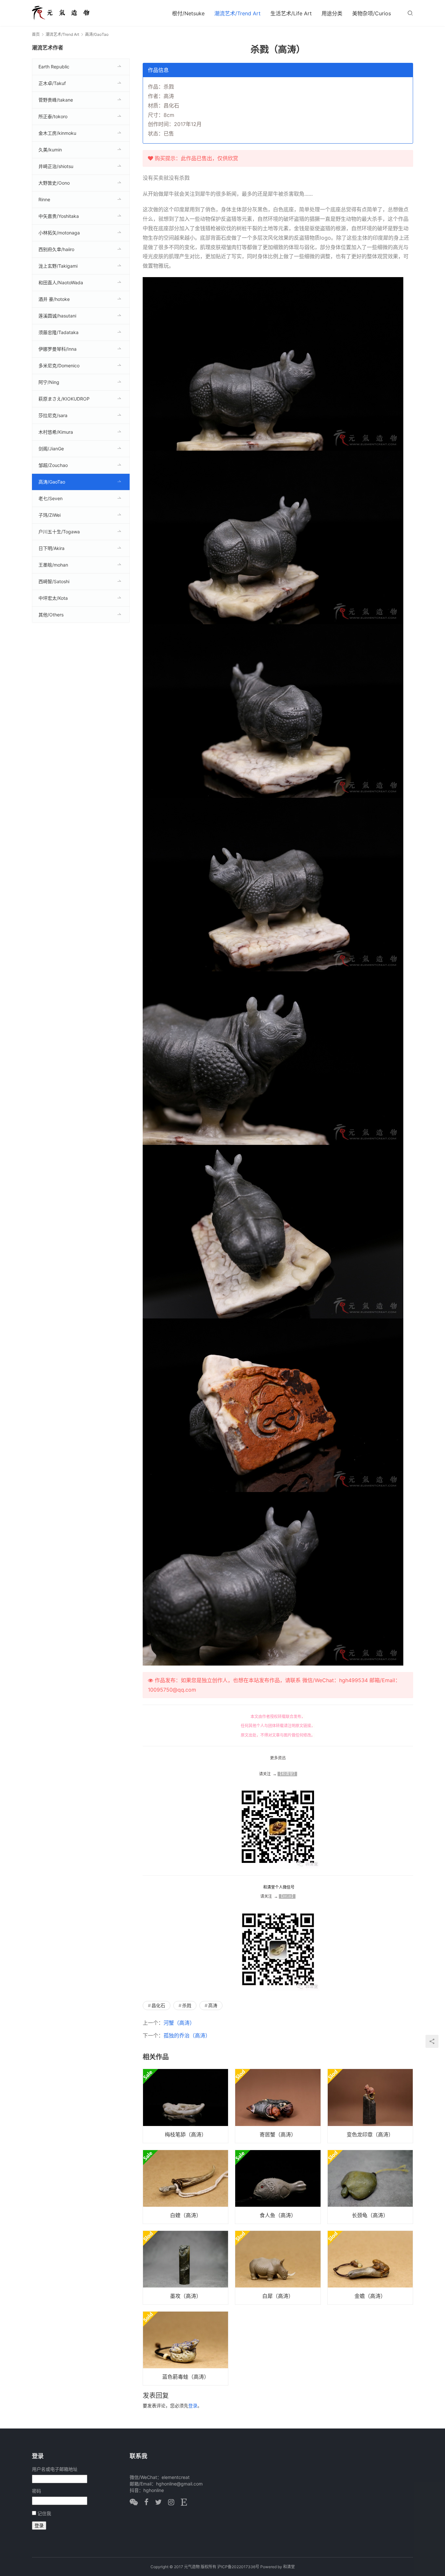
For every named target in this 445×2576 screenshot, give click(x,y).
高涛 (213, 2005)
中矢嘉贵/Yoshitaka (59, 216)
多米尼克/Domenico (59, 366)
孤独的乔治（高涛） (187, 2035)
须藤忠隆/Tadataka (58, 332)
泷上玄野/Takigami (58, 266)
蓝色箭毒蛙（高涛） (186, 2377)
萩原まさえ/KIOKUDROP (64, 399)
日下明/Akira (51, 548)
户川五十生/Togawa (59, 532)
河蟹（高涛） (179, 2023)
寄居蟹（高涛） (278, 2134)
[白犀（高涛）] (278, 2268)
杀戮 (187, 2005)
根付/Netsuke (188, 13)
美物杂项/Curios (372, 13)
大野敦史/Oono (54, 183)
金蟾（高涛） (370, 2296)
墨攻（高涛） (186, 2296)
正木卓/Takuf (52, 83)
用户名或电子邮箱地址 (55, 2469)
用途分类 (332, 13)
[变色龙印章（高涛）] (370, 2106)
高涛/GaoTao (52, 482)
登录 (193, 2406)
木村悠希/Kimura (56, 432)
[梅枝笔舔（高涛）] (186, 2106)
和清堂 (289, 2567)
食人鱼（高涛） (278, 2215)
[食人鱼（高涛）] (278, 2187)
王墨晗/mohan (53, 565)
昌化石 (158, 2005)
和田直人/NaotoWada (61, 282)
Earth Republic (54, 67)
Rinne (44, 199)
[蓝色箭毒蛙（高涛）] (186, 2348)
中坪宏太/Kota (53, 598)
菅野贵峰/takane (56, 100)
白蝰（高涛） (186, 2215)
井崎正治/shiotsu (56, 166)
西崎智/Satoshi (54, 581)
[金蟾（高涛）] (370, 2268)
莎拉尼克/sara (53, 415)
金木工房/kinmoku (57, 133)
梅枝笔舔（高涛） (186, 2134)
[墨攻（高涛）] (186, 2268)
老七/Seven (50, 498)
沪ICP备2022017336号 (238, 2567)
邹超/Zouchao (53, 465)
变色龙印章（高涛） (370, 2134)
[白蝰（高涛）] (186, 2187)
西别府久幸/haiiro (56, 249)
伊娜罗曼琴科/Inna (57, 349)
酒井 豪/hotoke (54, 299)
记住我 (44, 2513)
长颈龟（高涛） (370, 2215)
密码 (36, 2491)
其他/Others (51, 615)
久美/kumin (50, 150)
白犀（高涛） (278, 2296)
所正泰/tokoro (53, 116)
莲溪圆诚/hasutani (57, 316)
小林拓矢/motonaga (59, 233)
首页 (36, 34)
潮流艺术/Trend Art (237, 13)
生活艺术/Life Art (291, 13)
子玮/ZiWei (50, 515)
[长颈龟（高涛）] (370, 2187)
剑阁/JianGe (51, 449)
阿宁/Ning (49, 382)
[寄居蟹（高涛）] (278, 2106)
